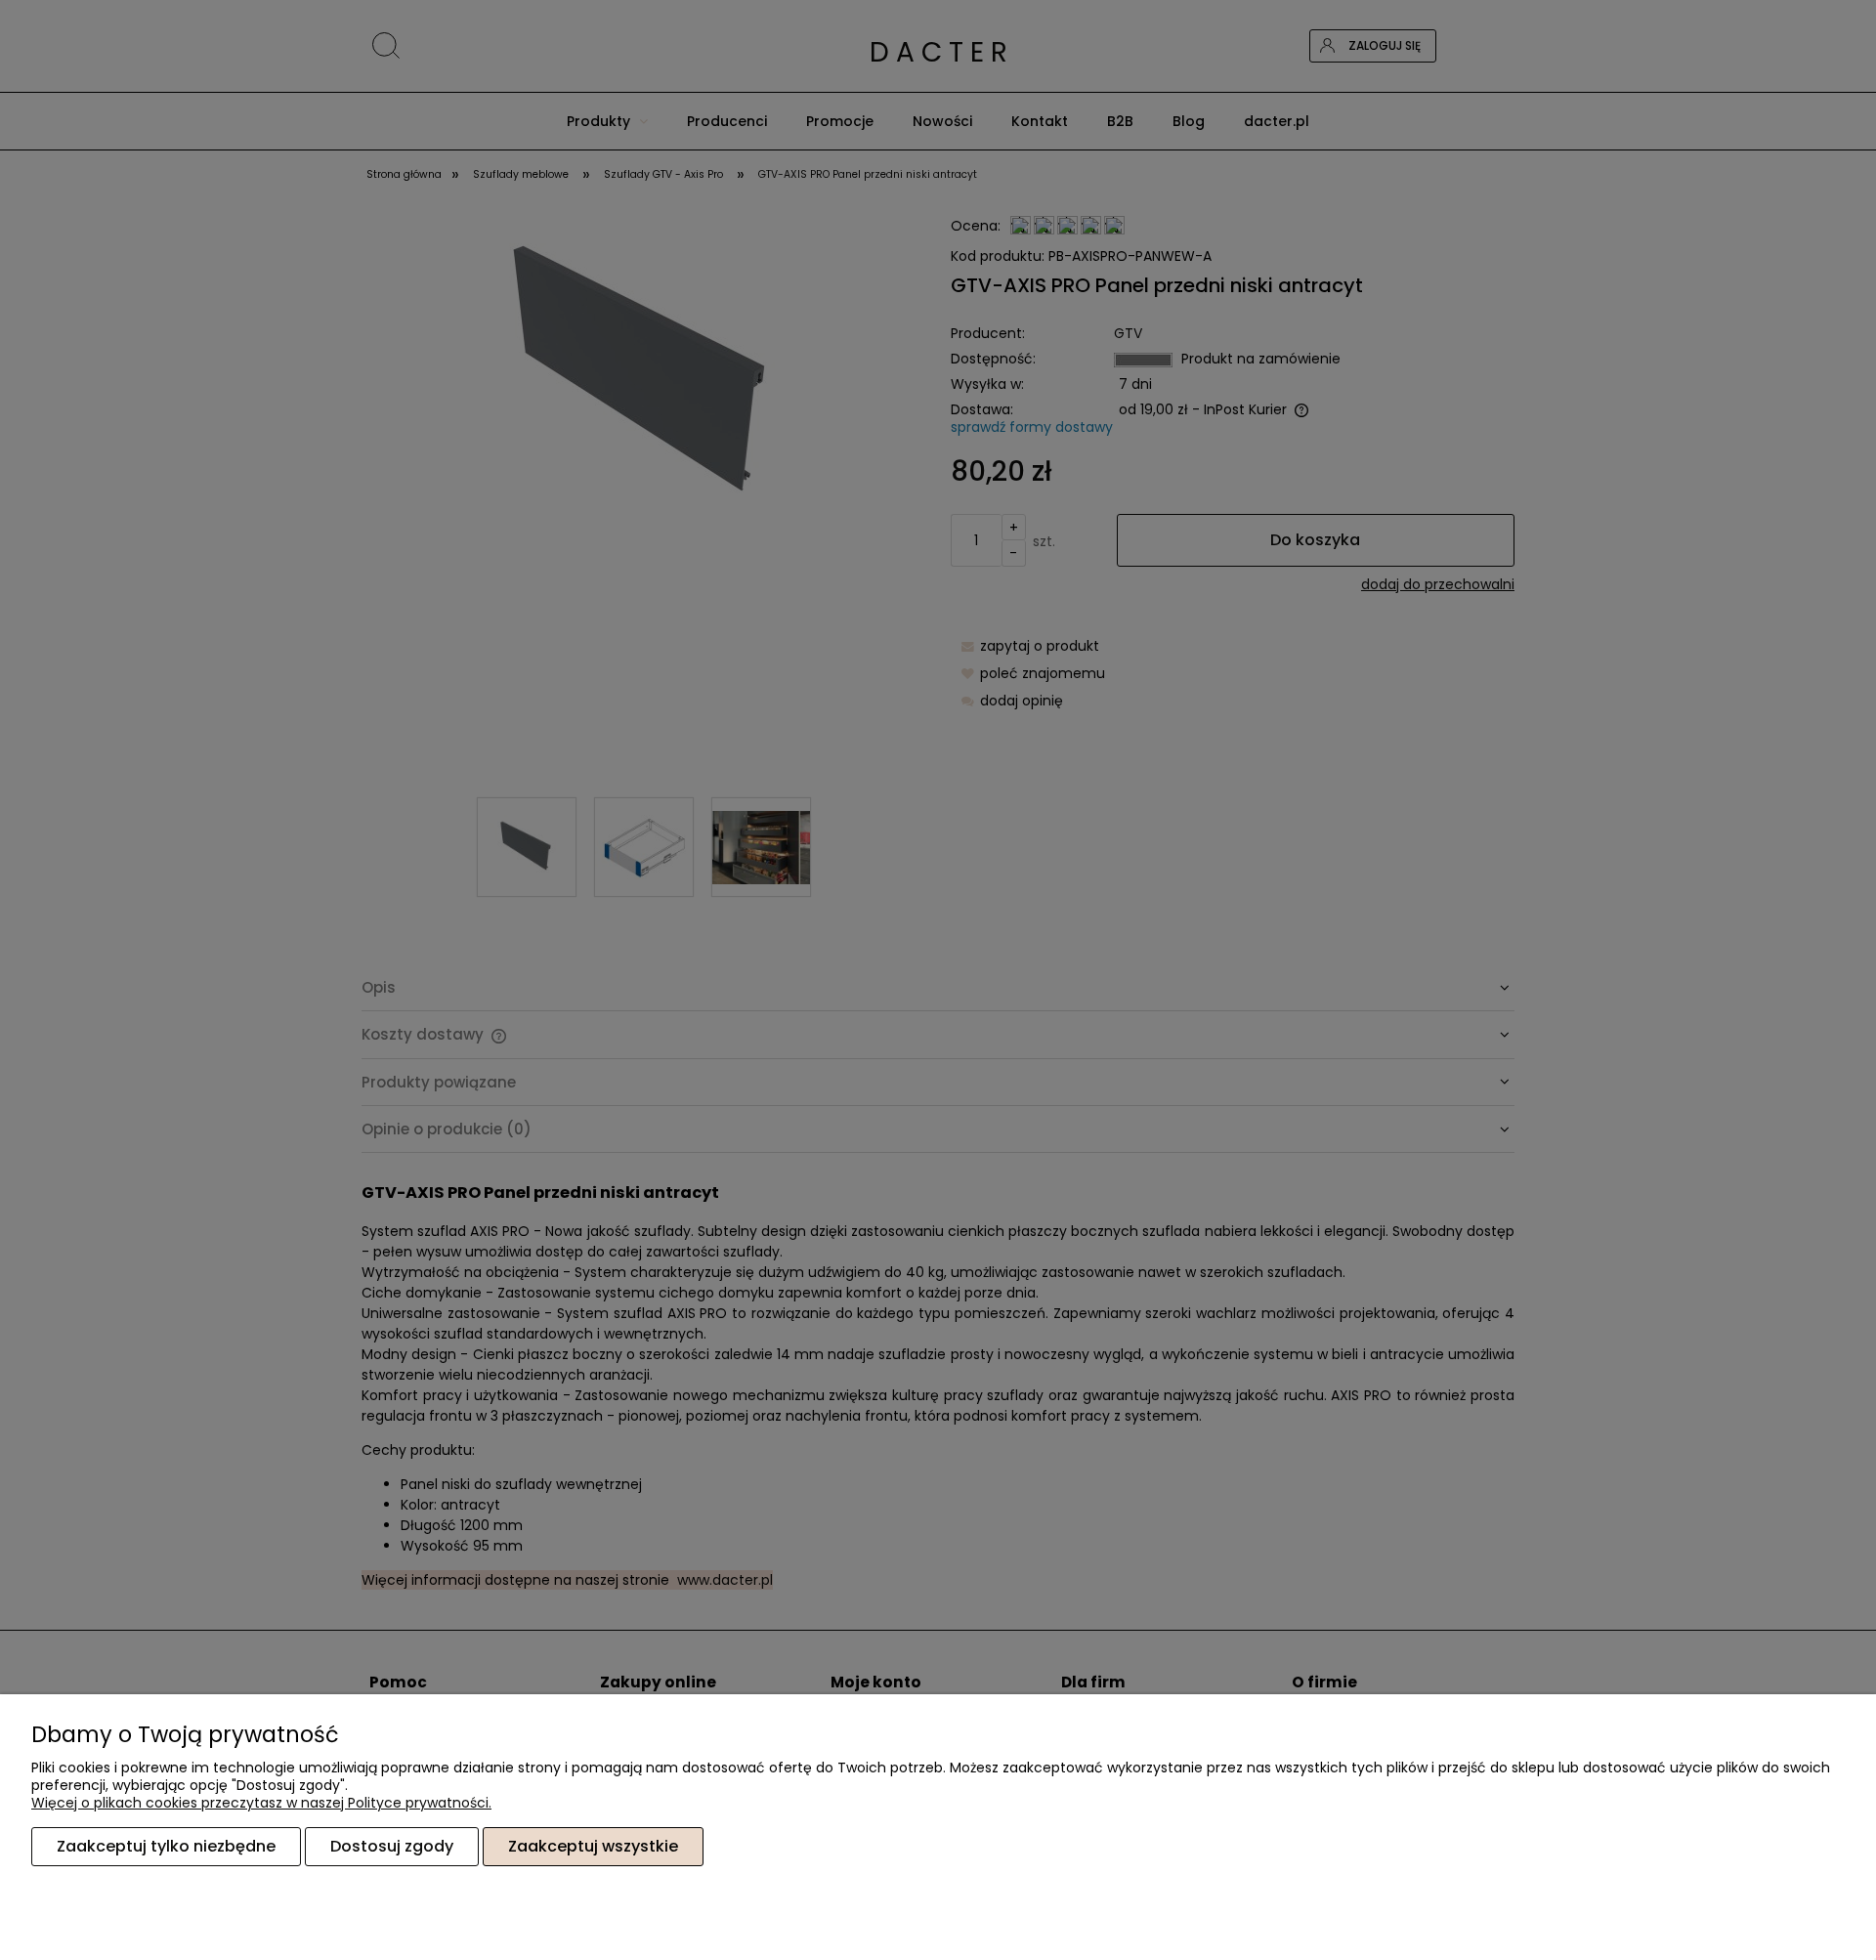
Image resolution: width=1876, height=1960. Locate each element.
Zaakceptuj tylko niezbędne (166, 1846)
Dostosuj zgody (392, 1846)
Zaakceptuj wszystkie (593, 1846)
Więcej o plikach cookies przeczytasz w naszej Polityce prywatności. (261, 1803)
